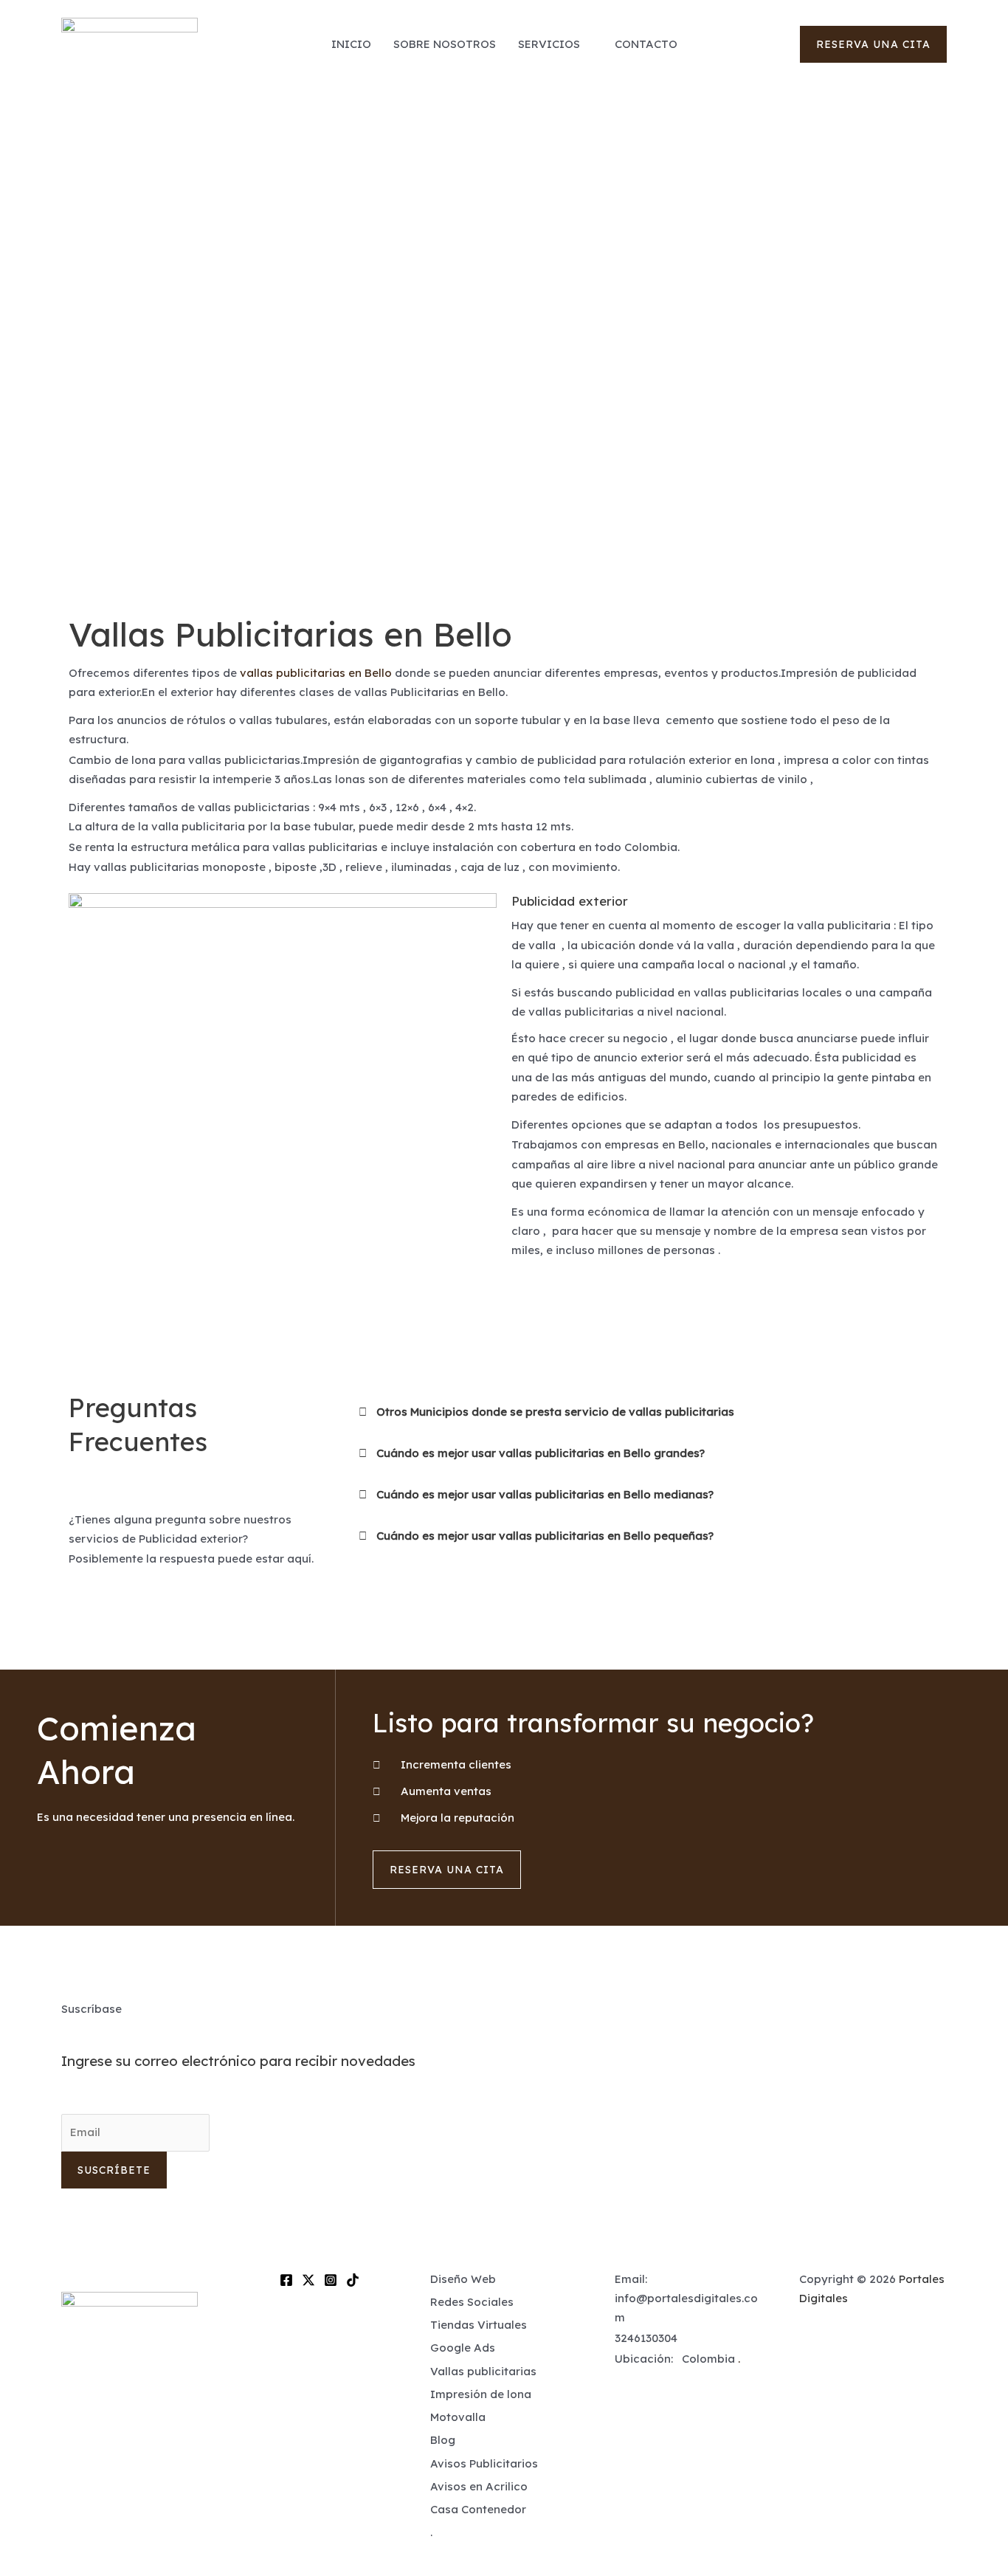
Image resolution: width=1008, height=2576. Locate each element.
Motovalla (458, 2417)
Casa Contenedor (478, 2509)
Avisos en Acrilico (479, 2486)
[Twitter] (308, 2280)
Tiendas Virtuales (479, 2325)
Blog (443, 2440)
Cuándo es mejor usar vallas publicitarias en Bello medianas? (545, 1494)
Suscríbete (114, 2170)
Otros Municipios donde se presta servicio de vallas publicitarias (555, 1412)
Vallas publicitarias (483, 2371)
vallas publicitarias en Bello (316, 673)
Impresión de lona (481, 2394)
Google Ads (463, 2348)
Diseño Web (463, 2279)
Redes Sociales (472, 2302)
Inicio (351, 44)
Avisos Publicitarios (484, 2463)
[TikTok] (353, 2280)
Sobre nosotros (445, 44)
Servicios (549, 44)
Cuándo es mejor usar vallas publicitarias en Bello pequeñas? (545, 1536)
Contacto (646, 44)
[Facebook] (286, 2280)
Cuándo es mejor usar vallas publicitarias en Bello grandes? (541, 1453)
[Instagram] (331, 2280)
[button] (873, 44)
